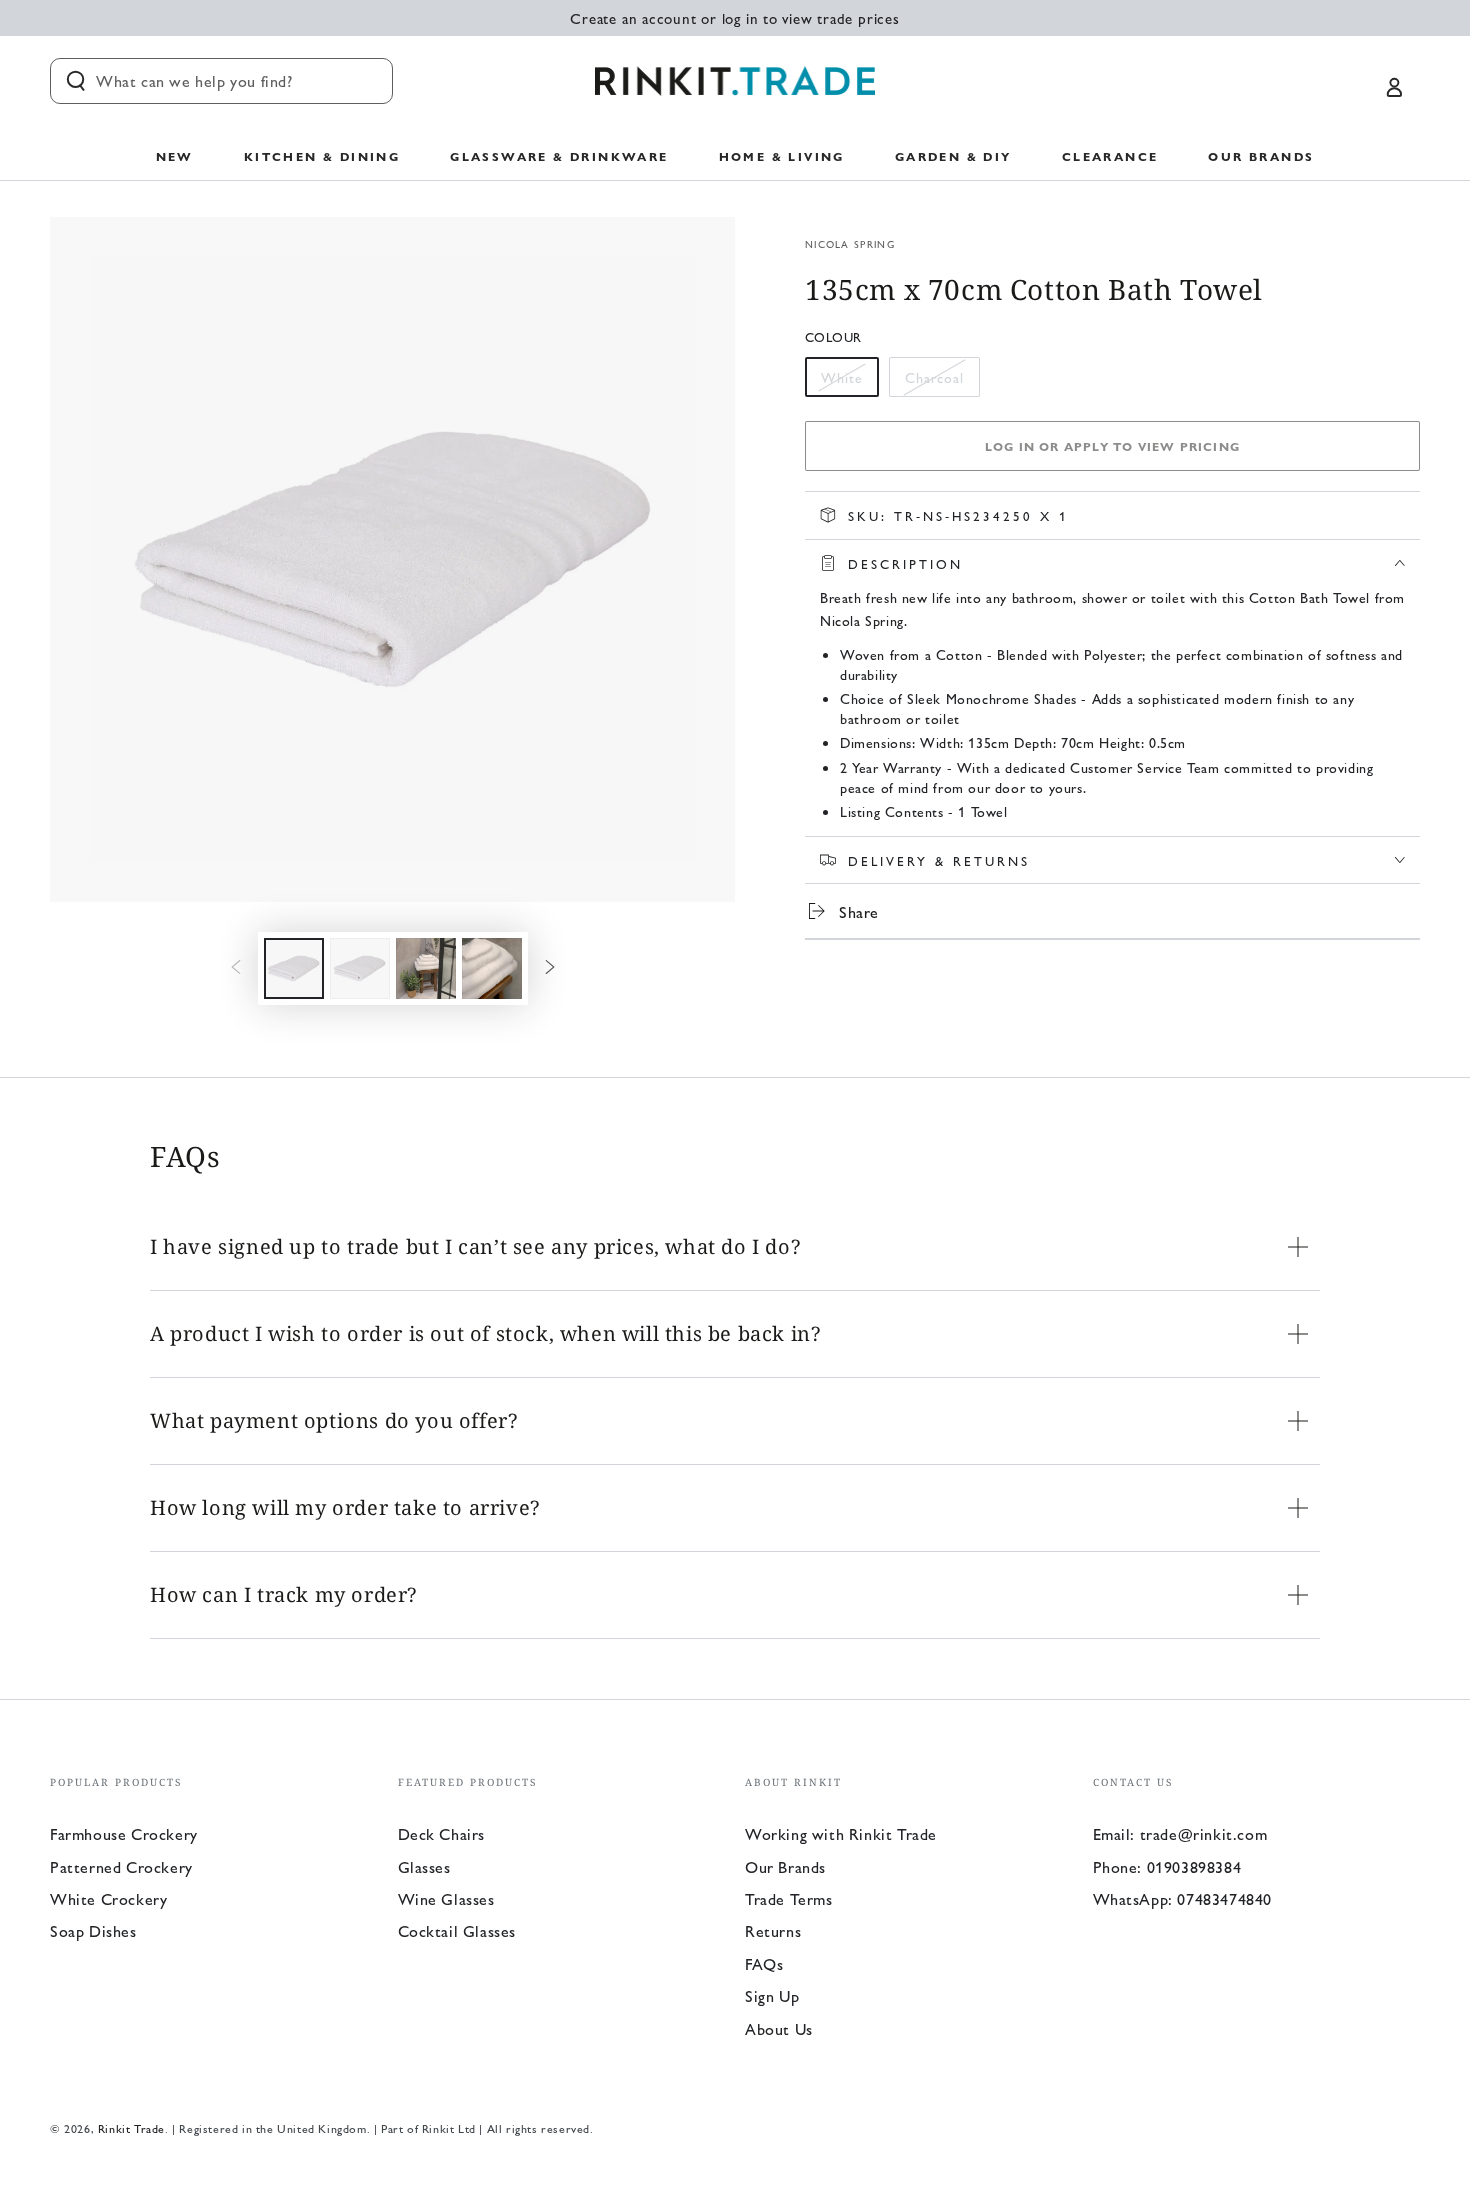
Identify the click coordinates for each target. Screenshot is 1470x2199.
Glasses (424, 1866)
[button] (221, 81)
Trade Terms (789, 1898)
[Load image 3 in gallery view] (426, 968)
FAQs (764, 1963)
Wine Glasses (446, 1898)
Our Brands (785, 1866)
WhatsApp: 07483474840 (1183, 1898)
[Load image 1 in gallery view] (294, 968)
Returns (773, 1930)
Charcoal (940, 382)
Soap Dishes (93, 1930)
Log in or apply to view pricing (1112, 446)
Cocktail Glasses (457, 1930)
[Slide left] (236, 968)
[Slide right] (550, 968)
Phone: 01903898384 (1167, 1866)
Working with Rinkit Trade (841, 1833)
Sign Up (772, 1995)
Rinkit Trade (131, 2128)
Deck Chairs (442, 1833)
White (849, 382)
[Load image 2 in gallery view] (360, 968)
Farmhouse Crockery (124, 1833)
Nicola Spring (850, 244)
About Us (779, 2028)
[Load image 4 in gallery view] (492, 968)
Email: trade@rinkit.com (1180, 1833)
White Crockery (108, 1898)
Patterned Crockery (121, 1866)
